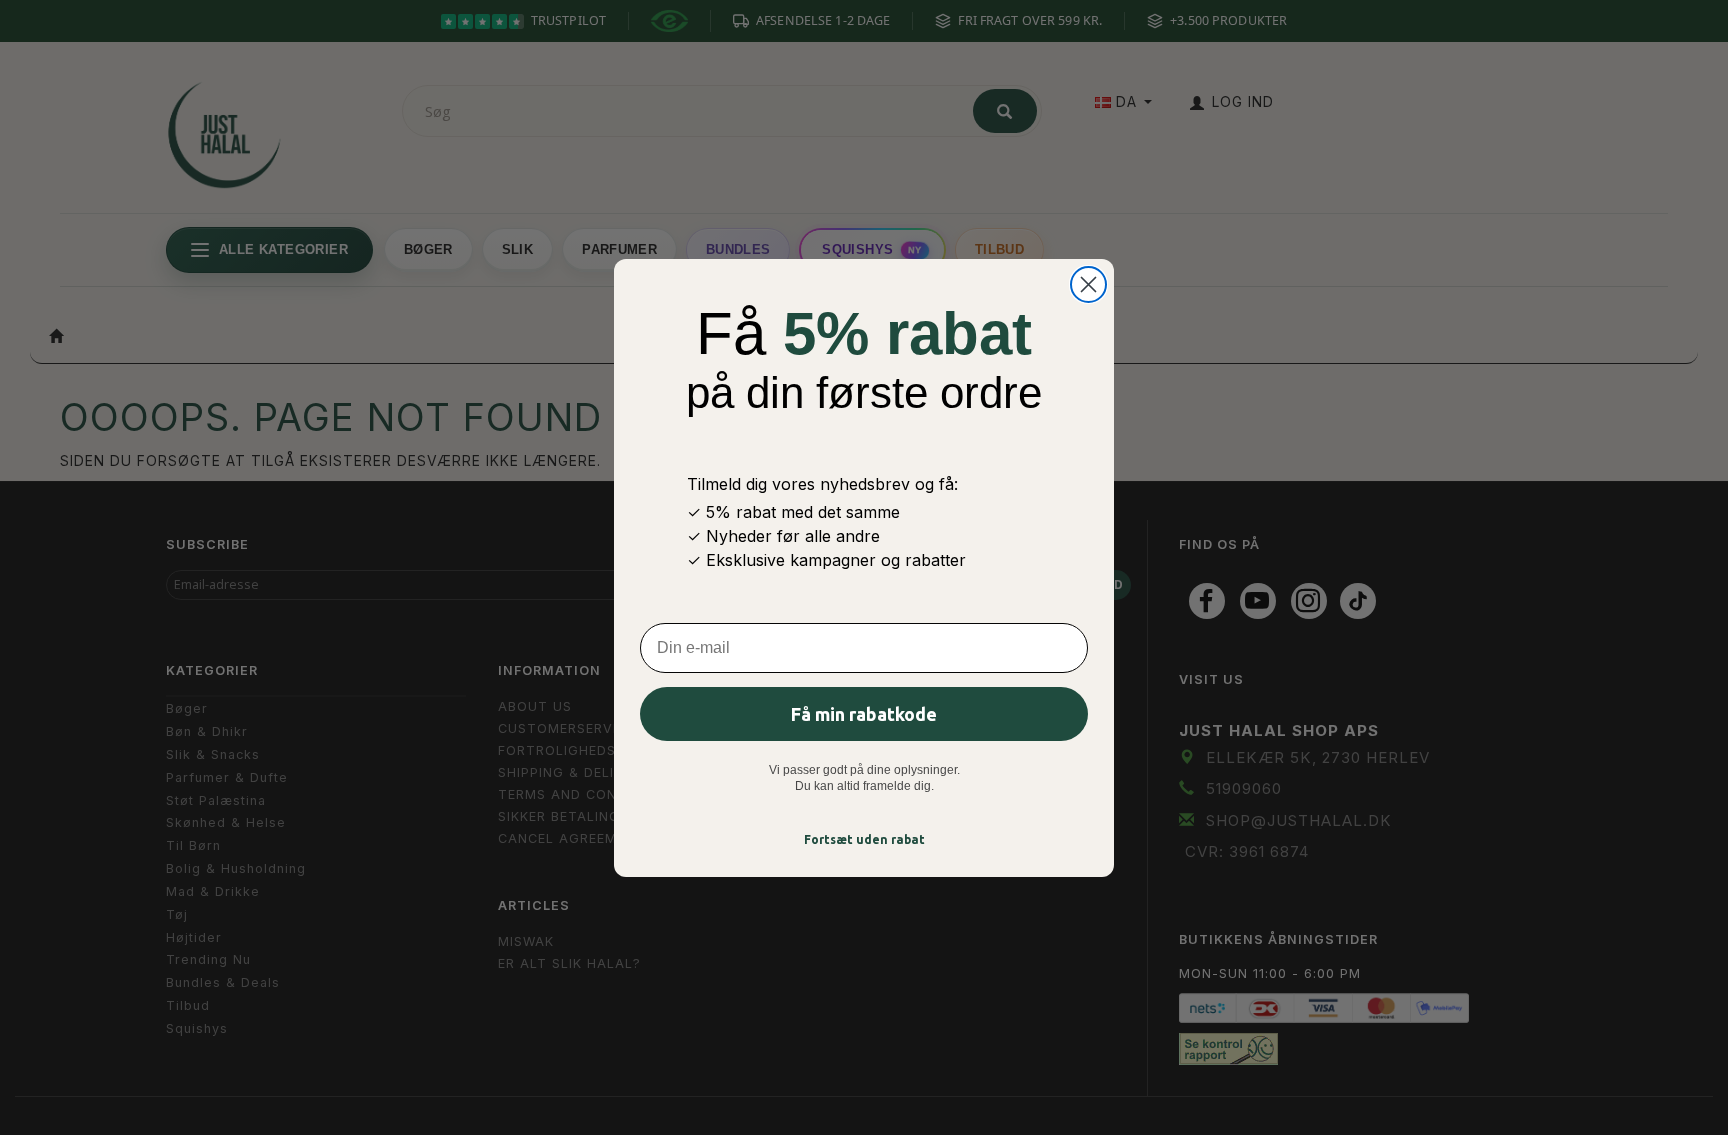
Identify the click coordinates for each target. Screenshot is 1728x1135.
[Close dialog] (1088, 284)
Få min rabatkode (864, 714)
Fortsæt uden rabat (864, 839)
